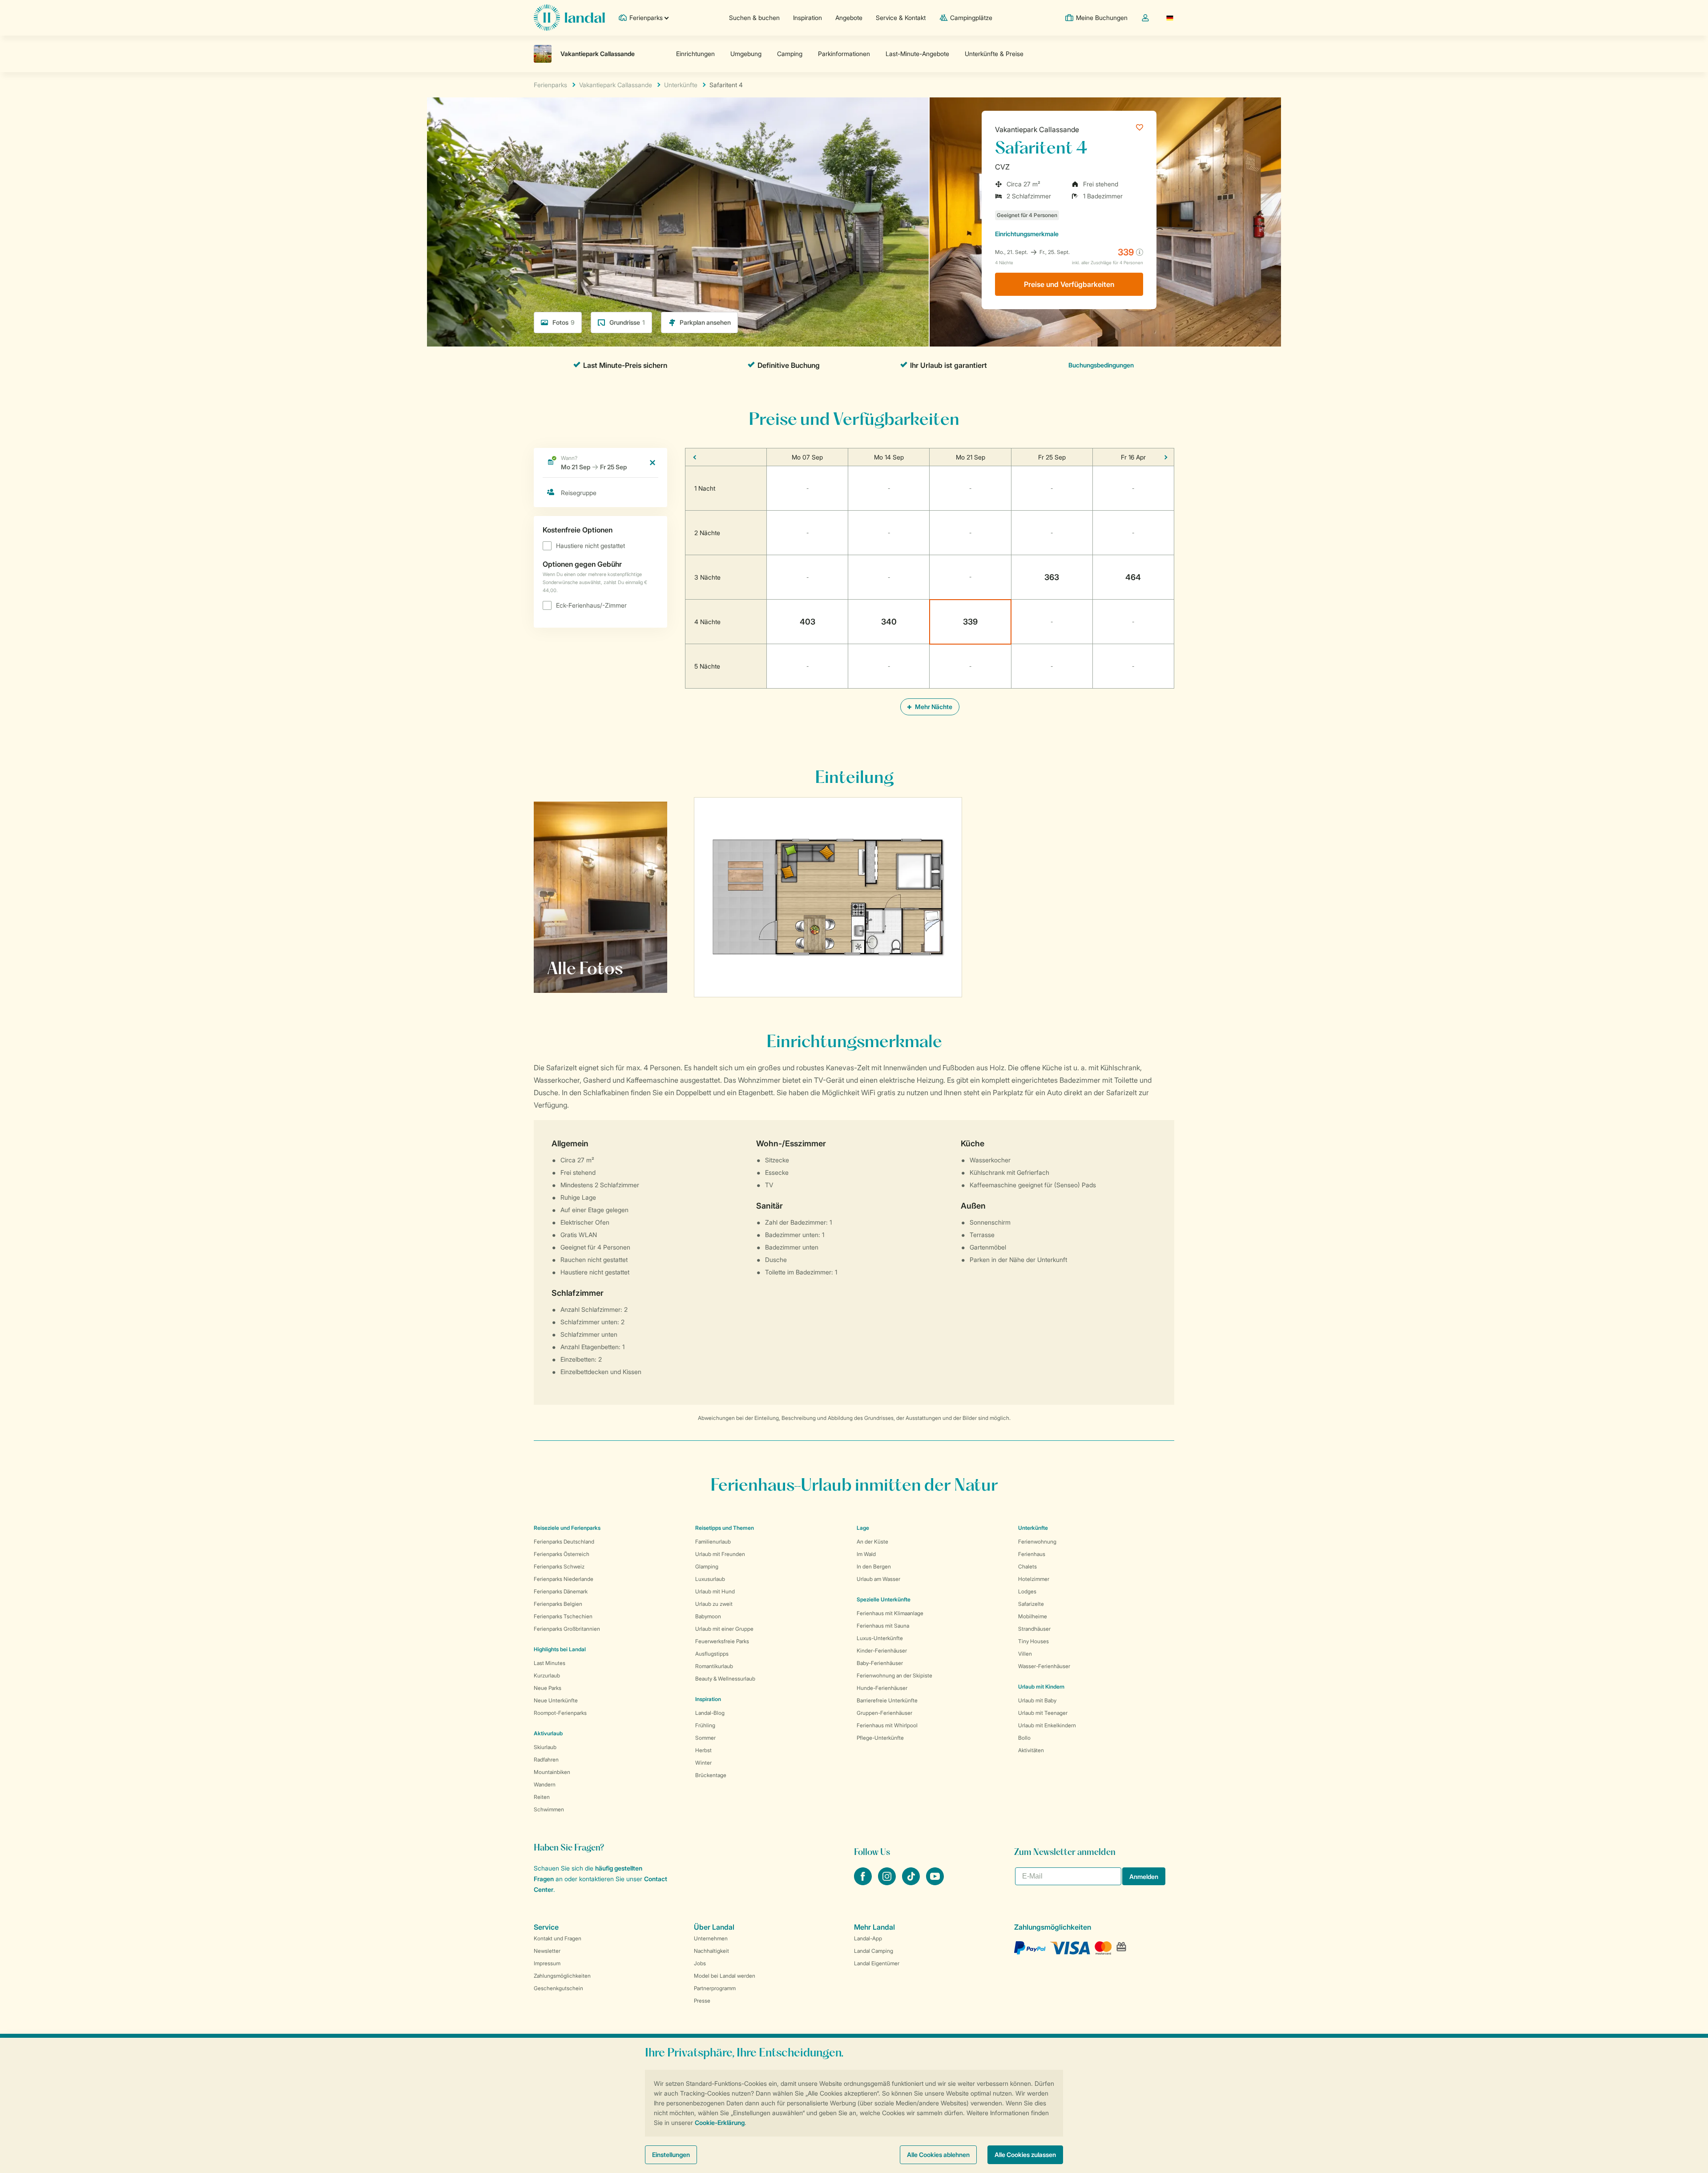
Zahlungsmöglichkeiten (562, 1976)
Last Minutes (550, 1663)
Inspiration (808, 18)
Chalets (1027, 1566)
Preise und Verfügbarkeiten (1069, 284)
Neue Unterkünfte (556, 1700)
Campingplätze (971, 18)
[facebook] (864, 1883)
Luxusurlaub (710, 1579)
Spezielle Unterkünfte (884, 1599)
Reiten (542, 1797)
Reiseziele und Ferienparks (567, 1528)
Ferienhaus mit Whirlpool (887, 1725)
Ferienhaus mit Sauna (883, 1626)
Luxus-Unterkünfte (880, 1638)
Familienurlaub (713, 1542)
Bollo (1024, 1738)
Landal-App (868, 1938)
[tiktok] (912, 1883)
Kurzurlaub (547, 1675)
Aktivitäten (1031, 1750)
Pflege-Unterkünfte (880, 1738)
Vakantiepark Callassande (1037, 129)
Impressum (547, 1963)
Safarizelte (1031, 1604)
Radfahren (546, 1760)
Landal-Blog (710, 1713)
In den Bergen (874, 1566)
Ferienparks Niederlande (564, 1579)
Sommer (705, 1738)
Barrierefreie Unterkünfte (887, 1700)
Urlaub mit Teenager (1043, 1713)
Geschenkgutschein (558, 1988)
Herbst (703, 1750)
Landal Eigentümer (877, 1963)
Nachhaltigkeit (711, 1951)
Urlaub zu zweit (714, 1604)
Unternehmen (711, 1938)
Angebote (849, 18)
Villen (1025, 1654)
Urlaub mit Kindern (1041, 1687)
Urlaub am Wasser (878, 1579)
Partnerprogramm (715, 1988)
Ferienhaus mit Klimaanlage (890, 1613)
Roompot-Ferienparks (560, 1713)
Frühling (705, 1725)
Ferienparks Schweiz (559, 1566)
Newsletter (547, 1951)
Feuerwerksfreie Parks (722, 1641)
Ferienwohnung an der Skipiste (894, 1675)
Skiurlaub (545, 1747)
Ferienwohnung (1037, 1542)
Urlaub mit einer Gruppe (724, 1629)
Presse (702, 2001)
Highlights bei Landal (560, 1649)
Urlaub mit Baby (1037, 1700)
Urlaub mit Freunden (720, 1554)
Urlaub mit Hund (715, 1591)
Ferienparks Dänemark (561, 1591)
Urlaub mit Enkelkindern (1047, 1725)
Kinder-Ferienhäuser (882, 1651)
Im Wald (866, 1554)
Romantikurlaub (714, 1666)
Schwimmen (549, 1809)
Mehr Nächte (933, 707)
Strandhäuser (1034, 1629)
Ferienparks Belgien (558, 1604)
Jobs (700, 1963)
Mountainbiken (552, 1772)
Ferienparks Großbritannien (567, 1629)
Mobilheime (1033, 1616)
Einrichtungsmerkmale (1027, 234)
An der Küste (872, 1542)
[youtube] (935, 1883)
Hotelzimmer (1034, 1579)
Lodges (1027, 1591)
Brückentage (711, 1775)
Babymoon (708, 1616)
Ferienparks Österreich (562, 1554)
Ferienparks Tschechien (563, 1616)
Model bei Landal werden (725, 1976)
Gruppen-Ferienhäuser (884, 1713)
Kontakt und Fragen (558, 1938)
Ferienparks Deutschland (564, 1542)
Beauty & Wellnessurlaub (725, 1679)
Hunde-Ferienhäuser (882, 1688)
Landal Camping (874, 1951)
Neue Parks (548, 1688)
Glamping (707, 1566)
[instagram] (888, 1883)
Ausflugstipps (712, 1654)
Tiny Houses (1033, 1641)
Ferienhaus (1032, 1554)
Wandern (545, 1784)
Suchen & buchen (754, 18)
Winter (703, 1763)
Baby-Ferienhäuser (880, 1663)
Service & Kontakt (901, 18)
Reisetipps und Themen (725, 1528)
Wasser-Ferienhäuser (1044, 1666)
